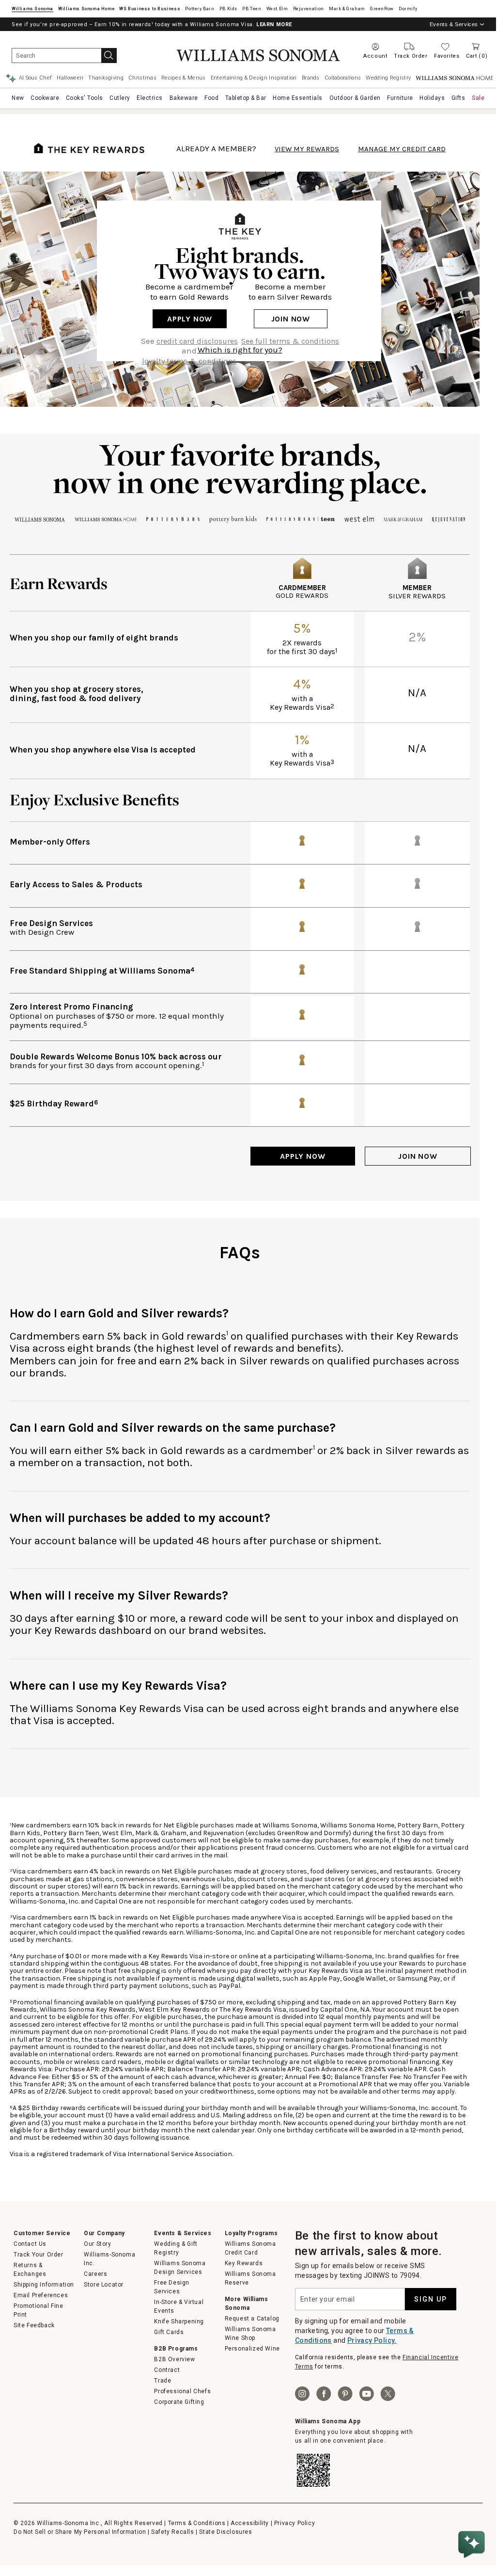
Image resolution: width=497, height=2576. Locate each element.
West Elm (277, 9)
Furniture (400, 98)
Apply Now (190, 319)
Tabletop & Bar (246, 98)
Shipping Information (44, 2285)
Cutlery (120, 98)
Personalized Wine (252, 2349)
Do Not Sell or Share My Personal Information (80, 2532)
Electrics (150, 98)
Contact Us (30, 2244)
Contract (167, 2370)
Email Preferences (41, 2295)
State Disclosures (225, 2532)
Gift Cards (169, 2332)
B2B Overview (174, 2359)
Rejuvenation (309, 9)
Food (211, 98)
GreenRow (382, 9)
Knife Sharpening (179, 2321)
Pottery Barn (200, 9)
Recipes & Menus (184, 78)
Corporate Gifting (179, 2402)
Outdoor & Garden (355, 98)
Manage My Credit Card (402, 149)
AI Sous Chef (36, 78)
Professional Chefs (182, 2391)
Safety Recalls (172, 2532)
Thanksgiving (106, 78)
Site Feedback (34, 2325)
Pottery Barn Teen (252, 9)
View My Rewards (307, 149)
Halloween (70, 78)
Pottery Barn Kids (228, 9)
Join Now (291, 319)
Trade (163, 2381)
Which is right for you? (240, 350)
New (18, 98)
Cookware (45, 98)
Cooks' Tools (85, 98)
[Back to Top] (473, 2515)
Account (375, 56)
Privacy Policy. (372, 2340)
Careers (95, 2274)
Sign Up (431, 2299)
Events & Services (454, 24)
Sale (478, 98)
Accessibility (250, 2523)
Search (109, 56)
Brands (311, 78)
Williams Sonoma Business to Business (150, 9)
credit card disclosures (197, 341)
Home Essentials (298, 98)
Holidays (432, 98)
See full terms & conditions (290, 341)
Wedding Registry (388, 78)
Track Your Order (39, 2255)
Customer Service (42, 2233)
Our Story (97, 2244)
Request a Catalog (252, 2319)
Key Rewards (244, 2263)
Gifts (458, 98)
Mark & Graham (347, 9)
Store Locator (104, 2285)
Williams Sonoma (32, 9)
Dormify (408, 9)
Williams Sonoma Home (86, 9)
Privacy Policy (295, 2523)
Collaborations (343, 78)
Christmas (142, 78)
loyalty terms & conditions (189, 361)
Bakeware (184, 98)
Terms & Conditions (197, 2523)
